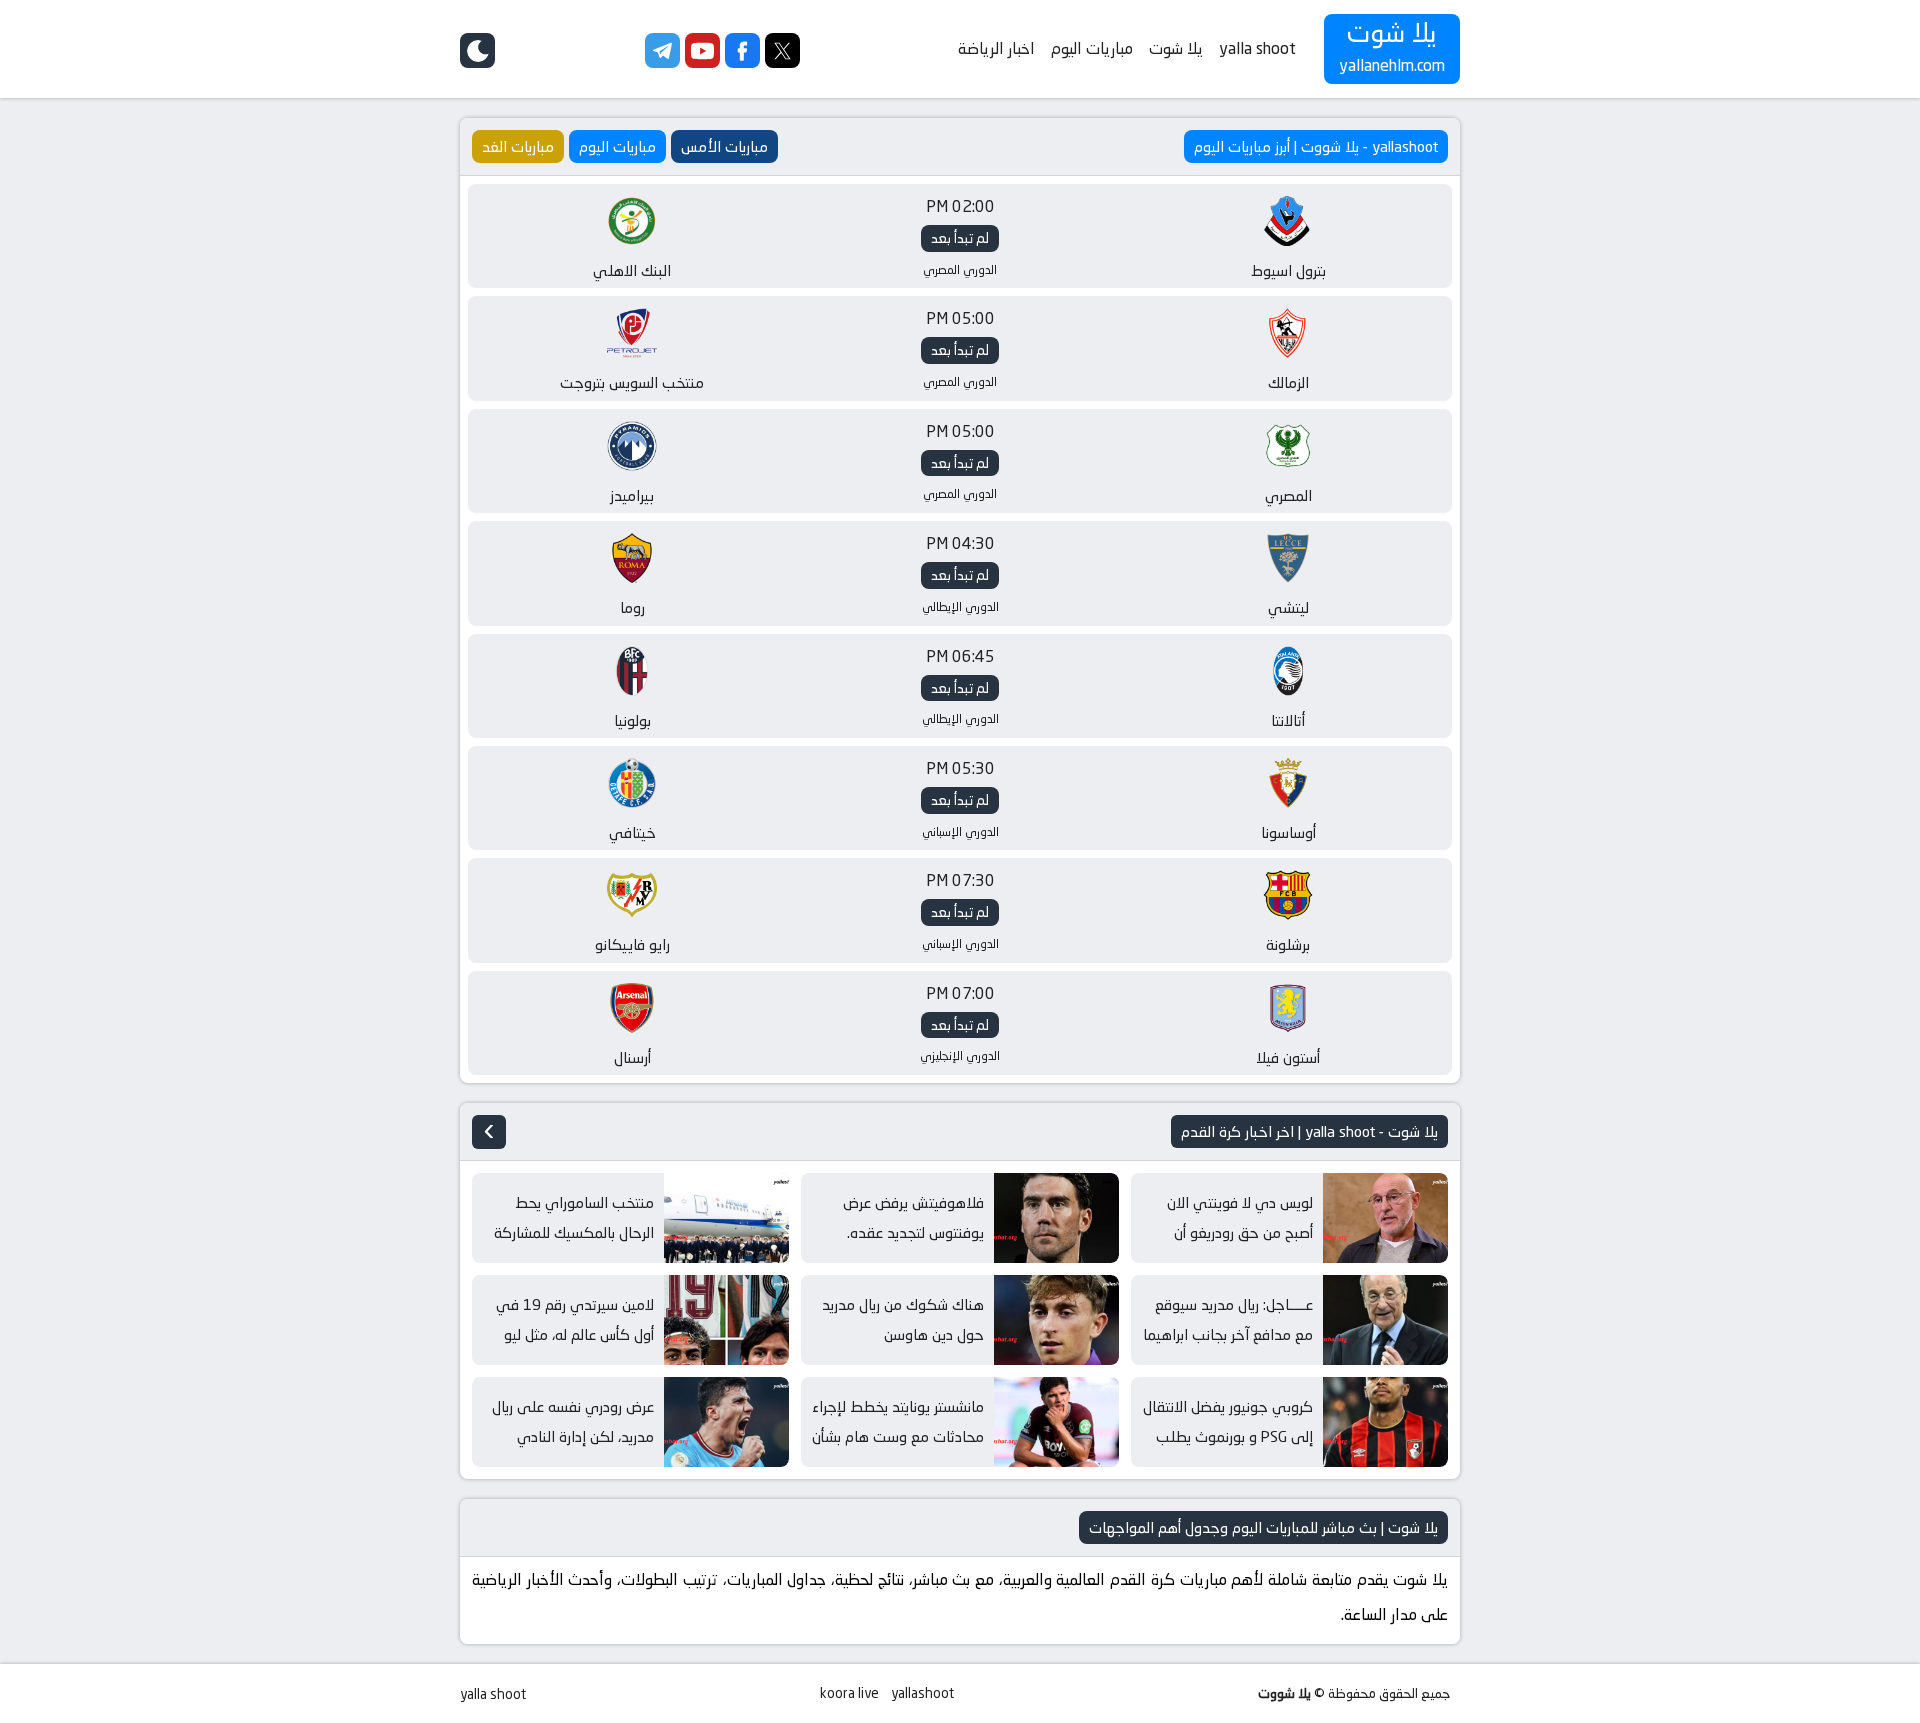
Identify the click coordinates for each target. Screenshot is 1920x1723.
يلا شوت (1176, 48)
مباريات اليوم (1092, 48)
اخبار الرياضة (996, 48)
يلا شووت (1284, 1693)
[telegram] (662, 62)
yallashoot (922, 1693)
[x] (782, 62)
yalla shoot (1257, 48)
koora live (849, 1693)
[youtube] (702, 62)
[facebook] (742, 62)
